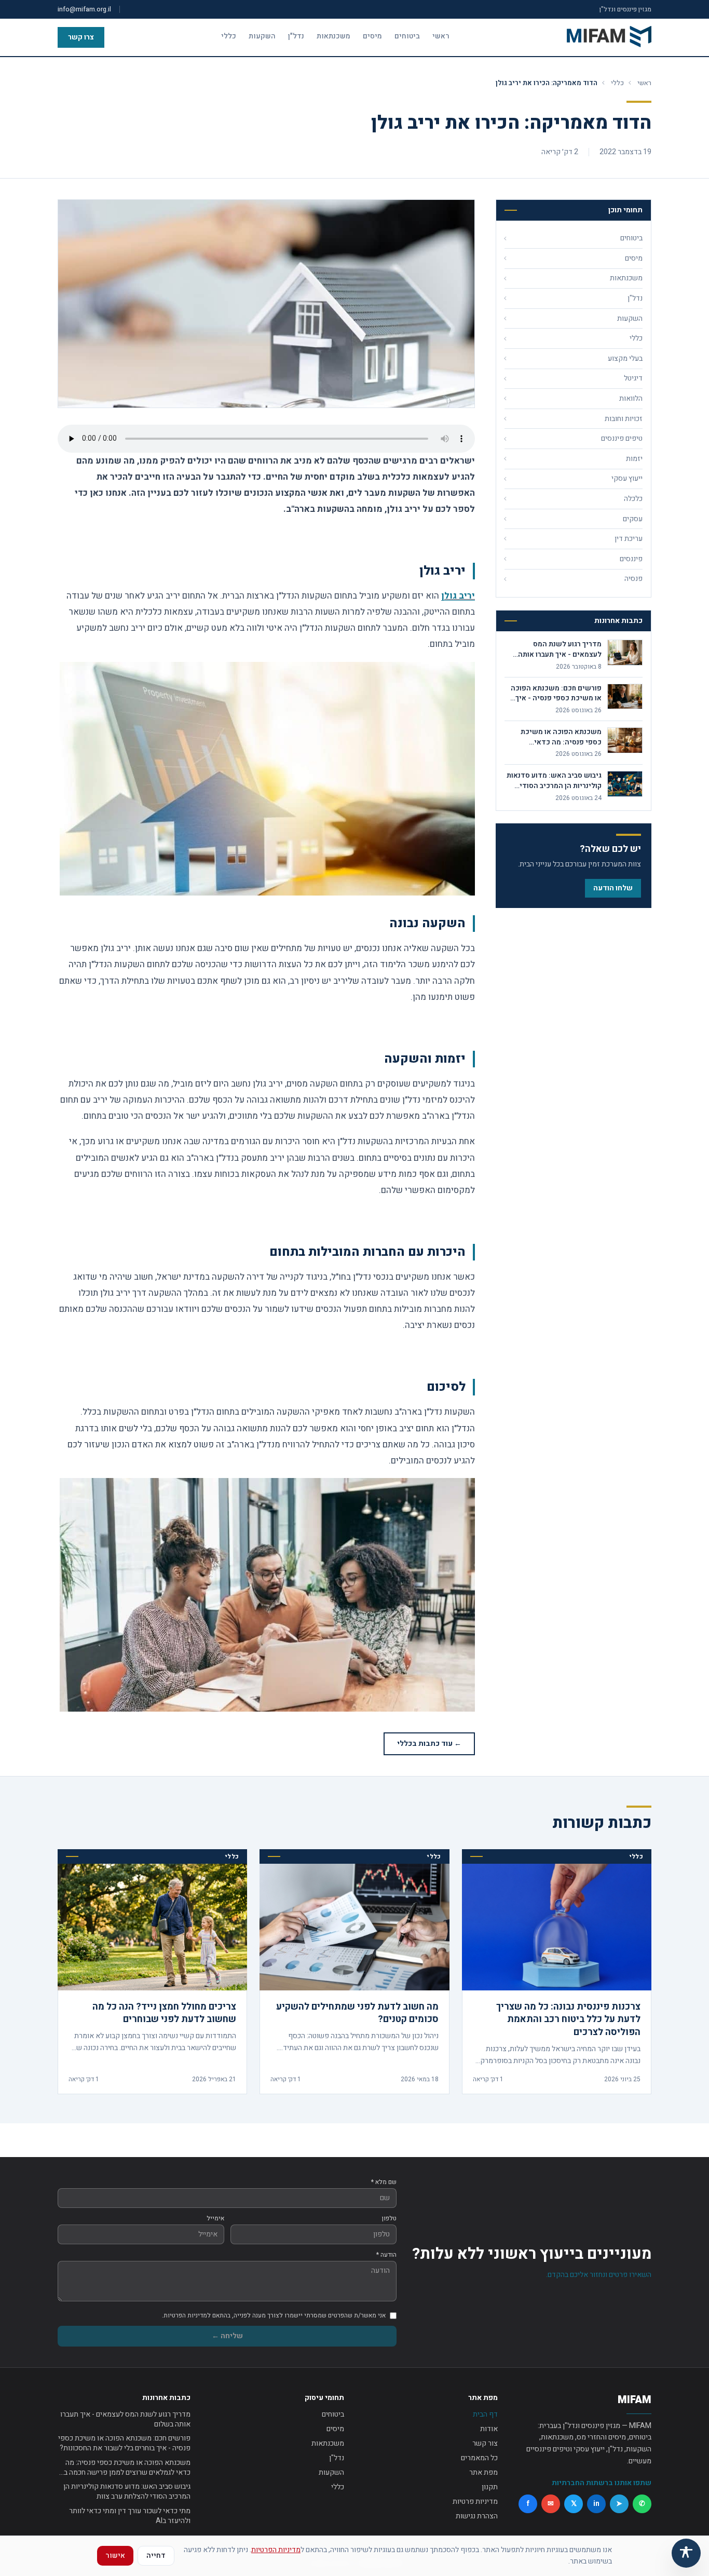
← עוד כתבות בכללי (429, 1744)
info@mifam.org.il (84, 9)
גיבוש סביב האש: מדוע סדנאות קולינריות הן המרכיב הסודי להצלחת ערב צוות (127, 2492)
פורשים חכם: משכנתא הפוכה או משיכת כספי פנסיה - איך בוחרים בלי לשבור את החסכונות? (124, 2443)
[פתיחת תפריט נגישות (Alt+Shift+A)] (686, 2553)
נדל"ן (296, 36)
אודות (489, 2429)
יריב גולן (458, 596)
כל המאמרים (479, 2458)
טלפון (389, 2218)
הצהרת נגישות (477, 2516)
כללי (229, 36)
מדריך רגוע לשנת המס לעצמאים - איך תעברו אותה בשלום (125, 2419)
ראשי (441, 36)
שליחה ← (227, 2336)
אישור (115, 2555)
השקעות (262, 36)
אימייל (215, 2218)
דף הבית (485, 2414)
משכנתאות (333, 36)
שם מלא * (384, 2182)
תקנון (490, 2487)
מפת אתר (483, 2472)
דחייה (156, 2555)
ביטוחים (407, 36)
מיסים (372, 36)
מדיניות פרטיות (475, 2502)
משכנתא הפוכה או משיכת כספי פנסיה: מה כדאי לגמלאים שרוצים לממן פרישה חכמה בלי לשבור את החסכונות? (124, 2468)
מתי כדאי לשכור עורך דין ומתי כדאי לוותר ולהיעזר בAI (130, 2516)
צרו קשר (81, 37)
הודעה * (386, 2255)
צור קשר (485, 2443)
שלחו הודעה (613, 888)
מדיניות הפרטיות (276, 2550)
